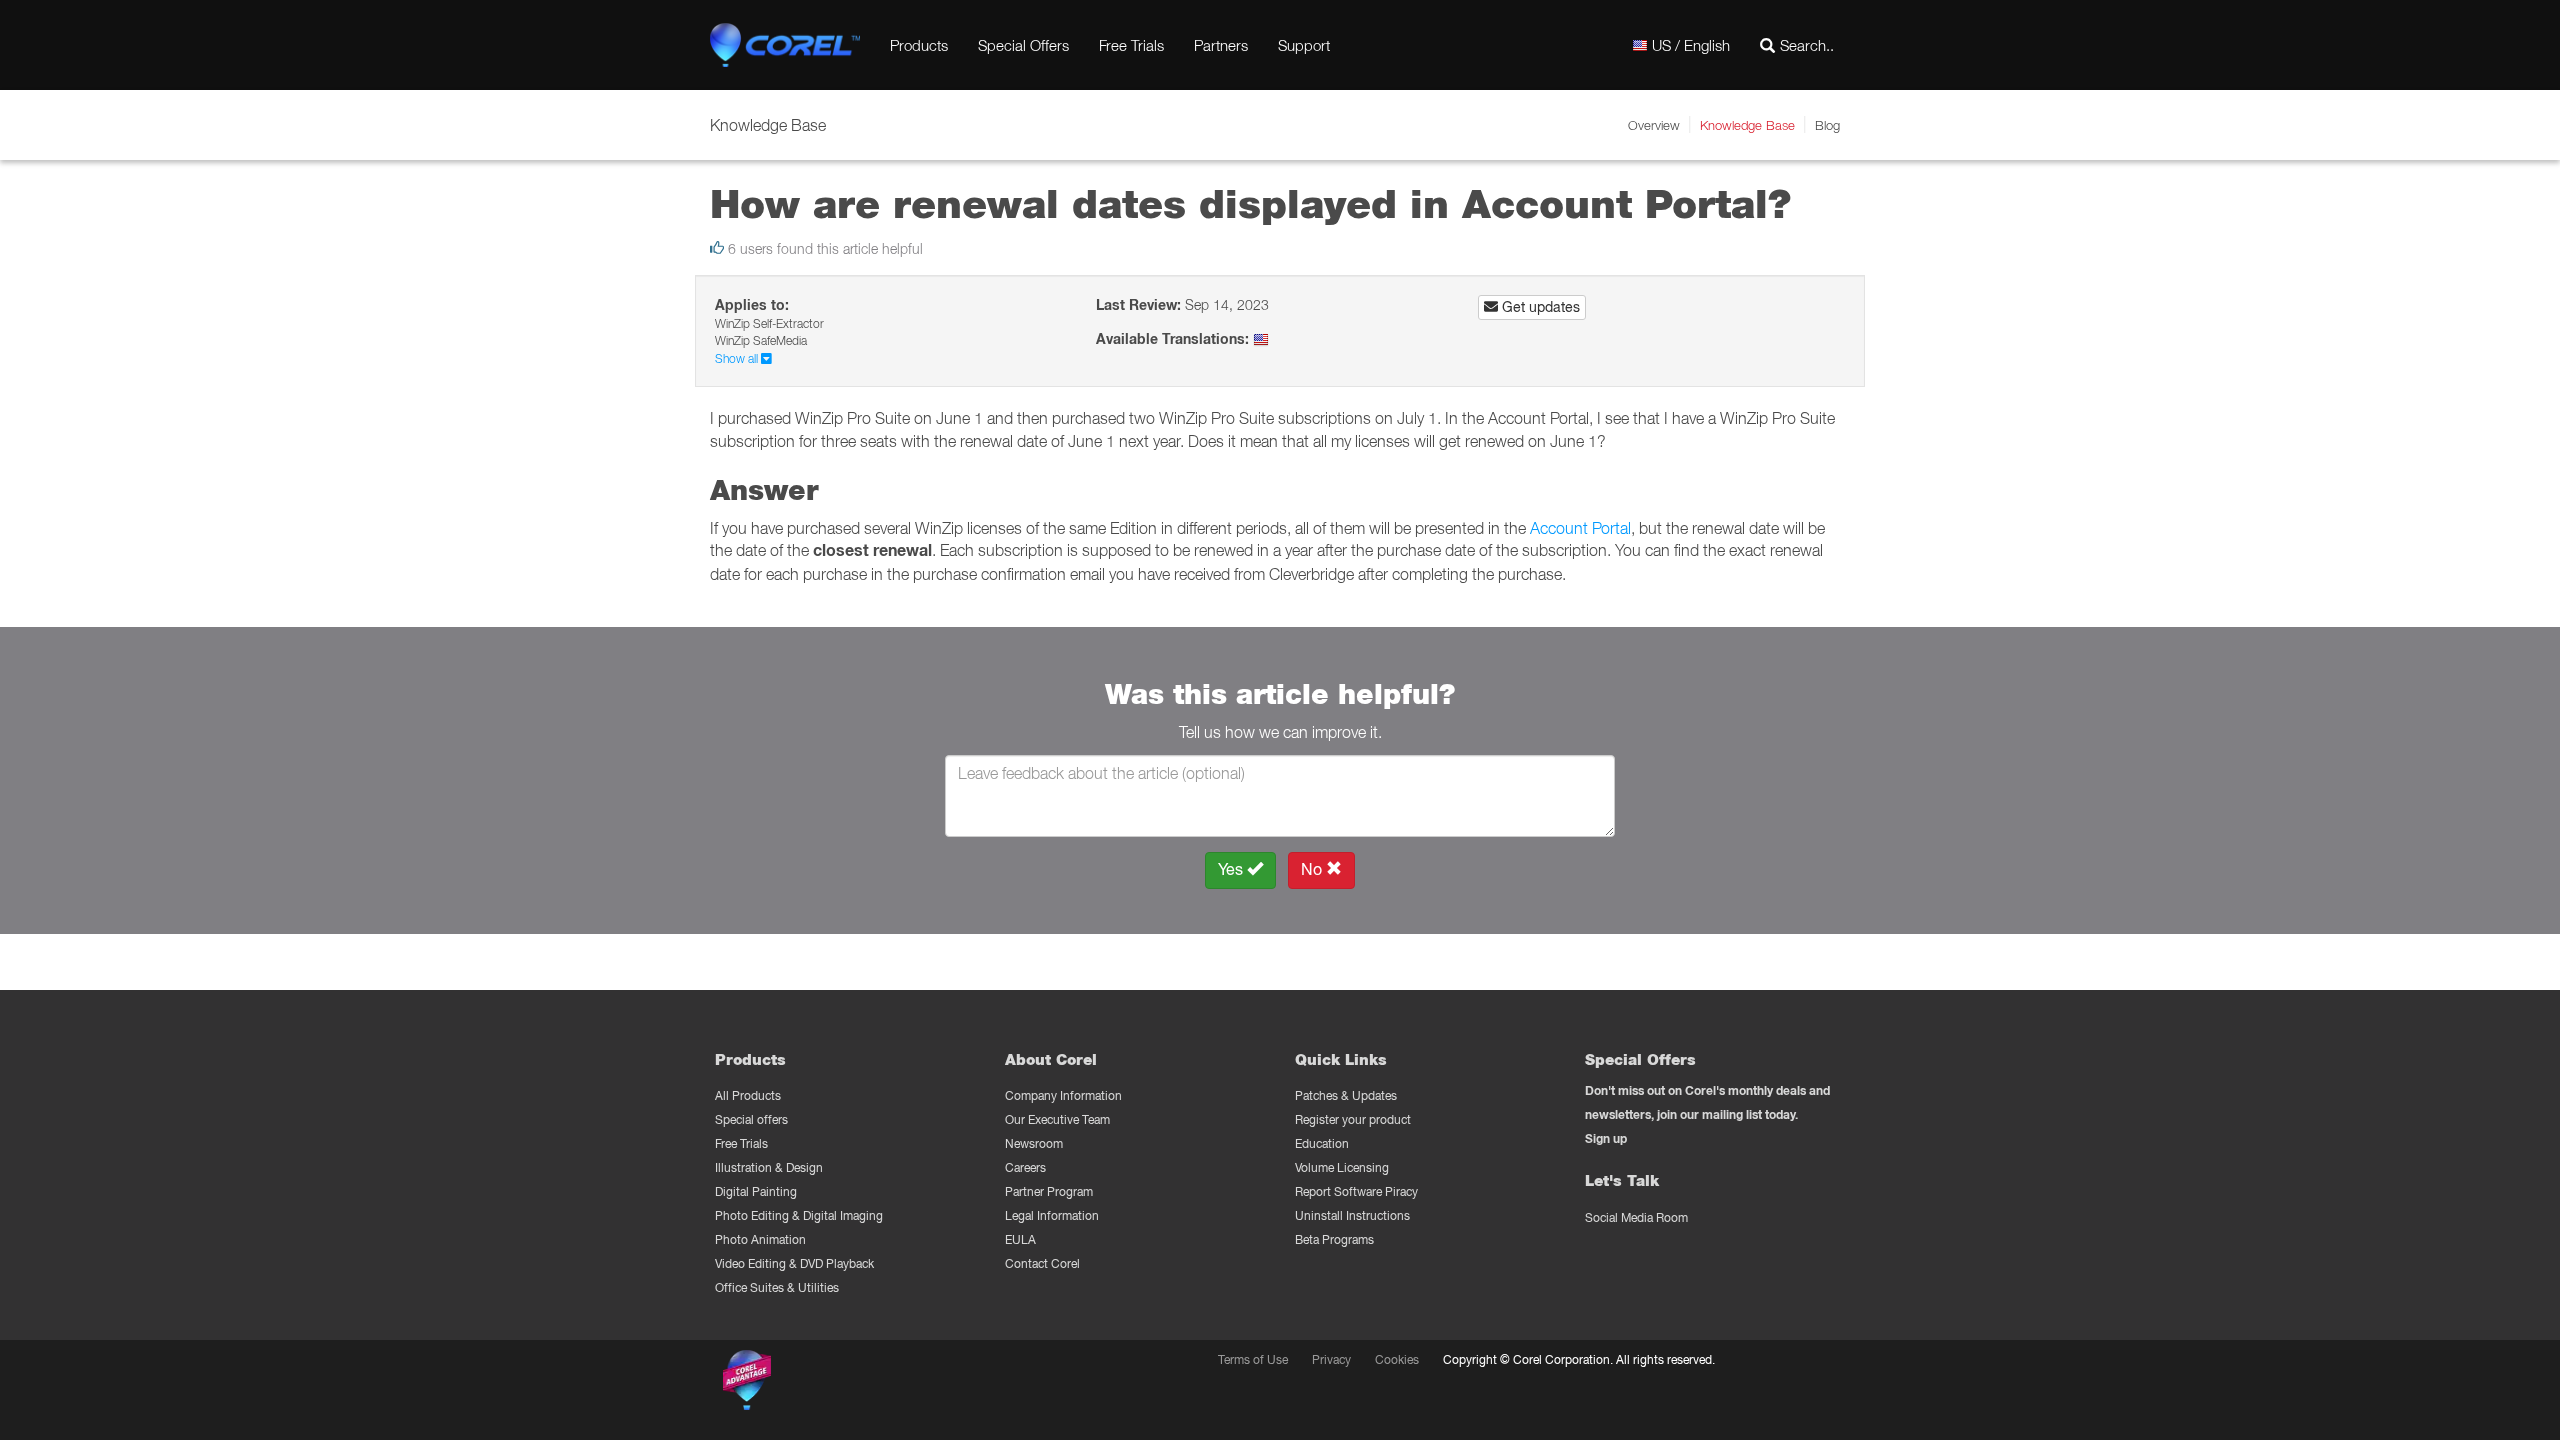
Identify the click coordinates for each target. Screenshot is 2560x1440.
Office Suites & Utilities (777, 1287)
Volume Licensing (1342, 1167)
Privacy (1331, 1359)
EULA (1020, 1239)
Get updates (1539, 307)
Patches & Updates (1346, 1095)
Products (919, 45)
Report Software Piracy (1356, 1191)
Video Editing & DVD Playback (794, 1263)
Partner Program (1049, 1191)
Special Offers (1023, 45)
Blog (1827, 125)
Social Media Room (1636, 1217)
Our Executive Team (1057, 1119)
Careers (1025, 1167)
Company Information (1063, 1095)
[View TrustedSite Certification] (842, 1383)
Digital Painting (756, 1191)
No (1313, 869)
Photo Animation (760, 1239)
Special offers (751, 1119)
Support (1304, 45)
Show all (738, 358)
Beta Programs (1334, 1239)
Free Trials (1131, 45)
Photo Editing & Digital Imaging (799, 1215)
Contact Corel (1042, 1263)
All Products (748, 1095)
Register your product (1353, 1119)
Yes (1232, 869)
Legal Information (1052, 1215)
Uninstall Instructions (1352, 1215)
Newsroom (1034, 1143)
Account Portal (1580, 528)
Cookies (1397, 1359)
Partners (1221, 45)
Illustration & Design (769, 1167)
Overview (1654, 125)
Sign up (1606, 1138)
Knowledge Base (1747, 125)
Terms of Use (1253, 1359)
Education (1322, 1143)
